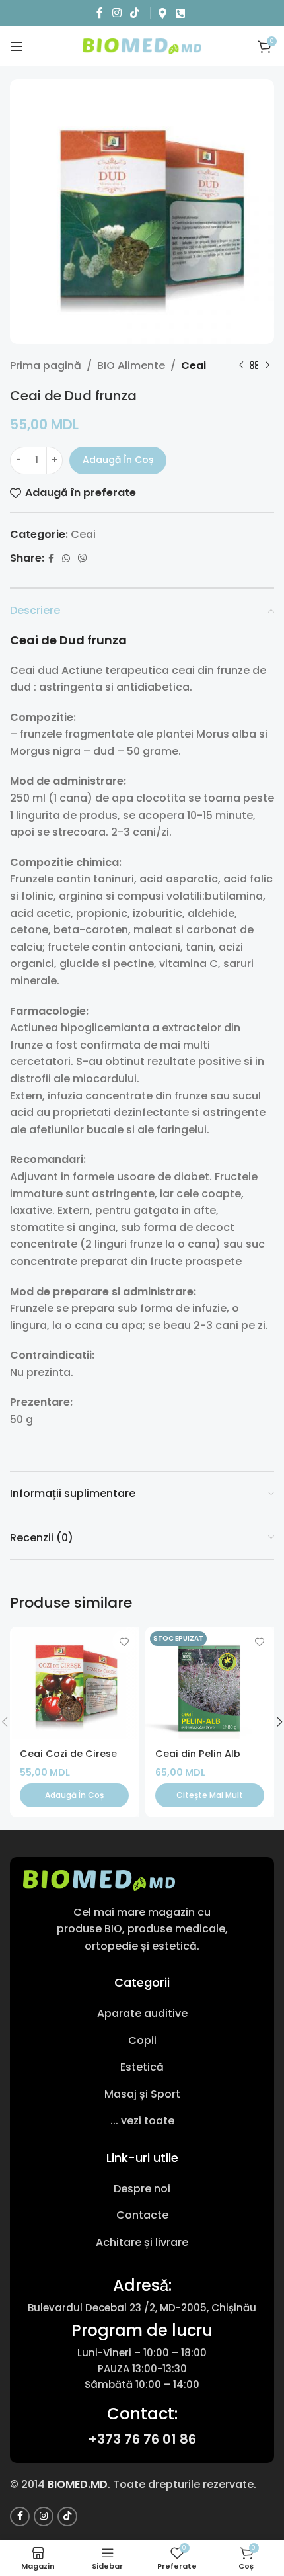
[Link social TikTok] (134, 13)
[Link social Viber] (83, 559)
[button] (74, 1795)
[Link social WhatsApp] (66, 559)
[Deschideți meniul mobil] (17, 46)
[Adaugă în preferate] (124, 1642)
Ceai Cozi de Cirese (68, 1754)
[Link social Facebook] (100, 13)
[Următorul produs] (267, 366)
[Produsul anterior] (241, 366)
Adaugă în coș (118, 460)
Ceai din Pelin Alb (198, 1754)
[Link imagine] (99, 1880)
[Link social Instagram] (117, 13)
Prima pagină (46, 365)
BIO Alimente (131, 365)
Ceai (194, 365)
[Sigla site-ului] (142, 45)
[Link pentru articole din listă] (142, 2014)
